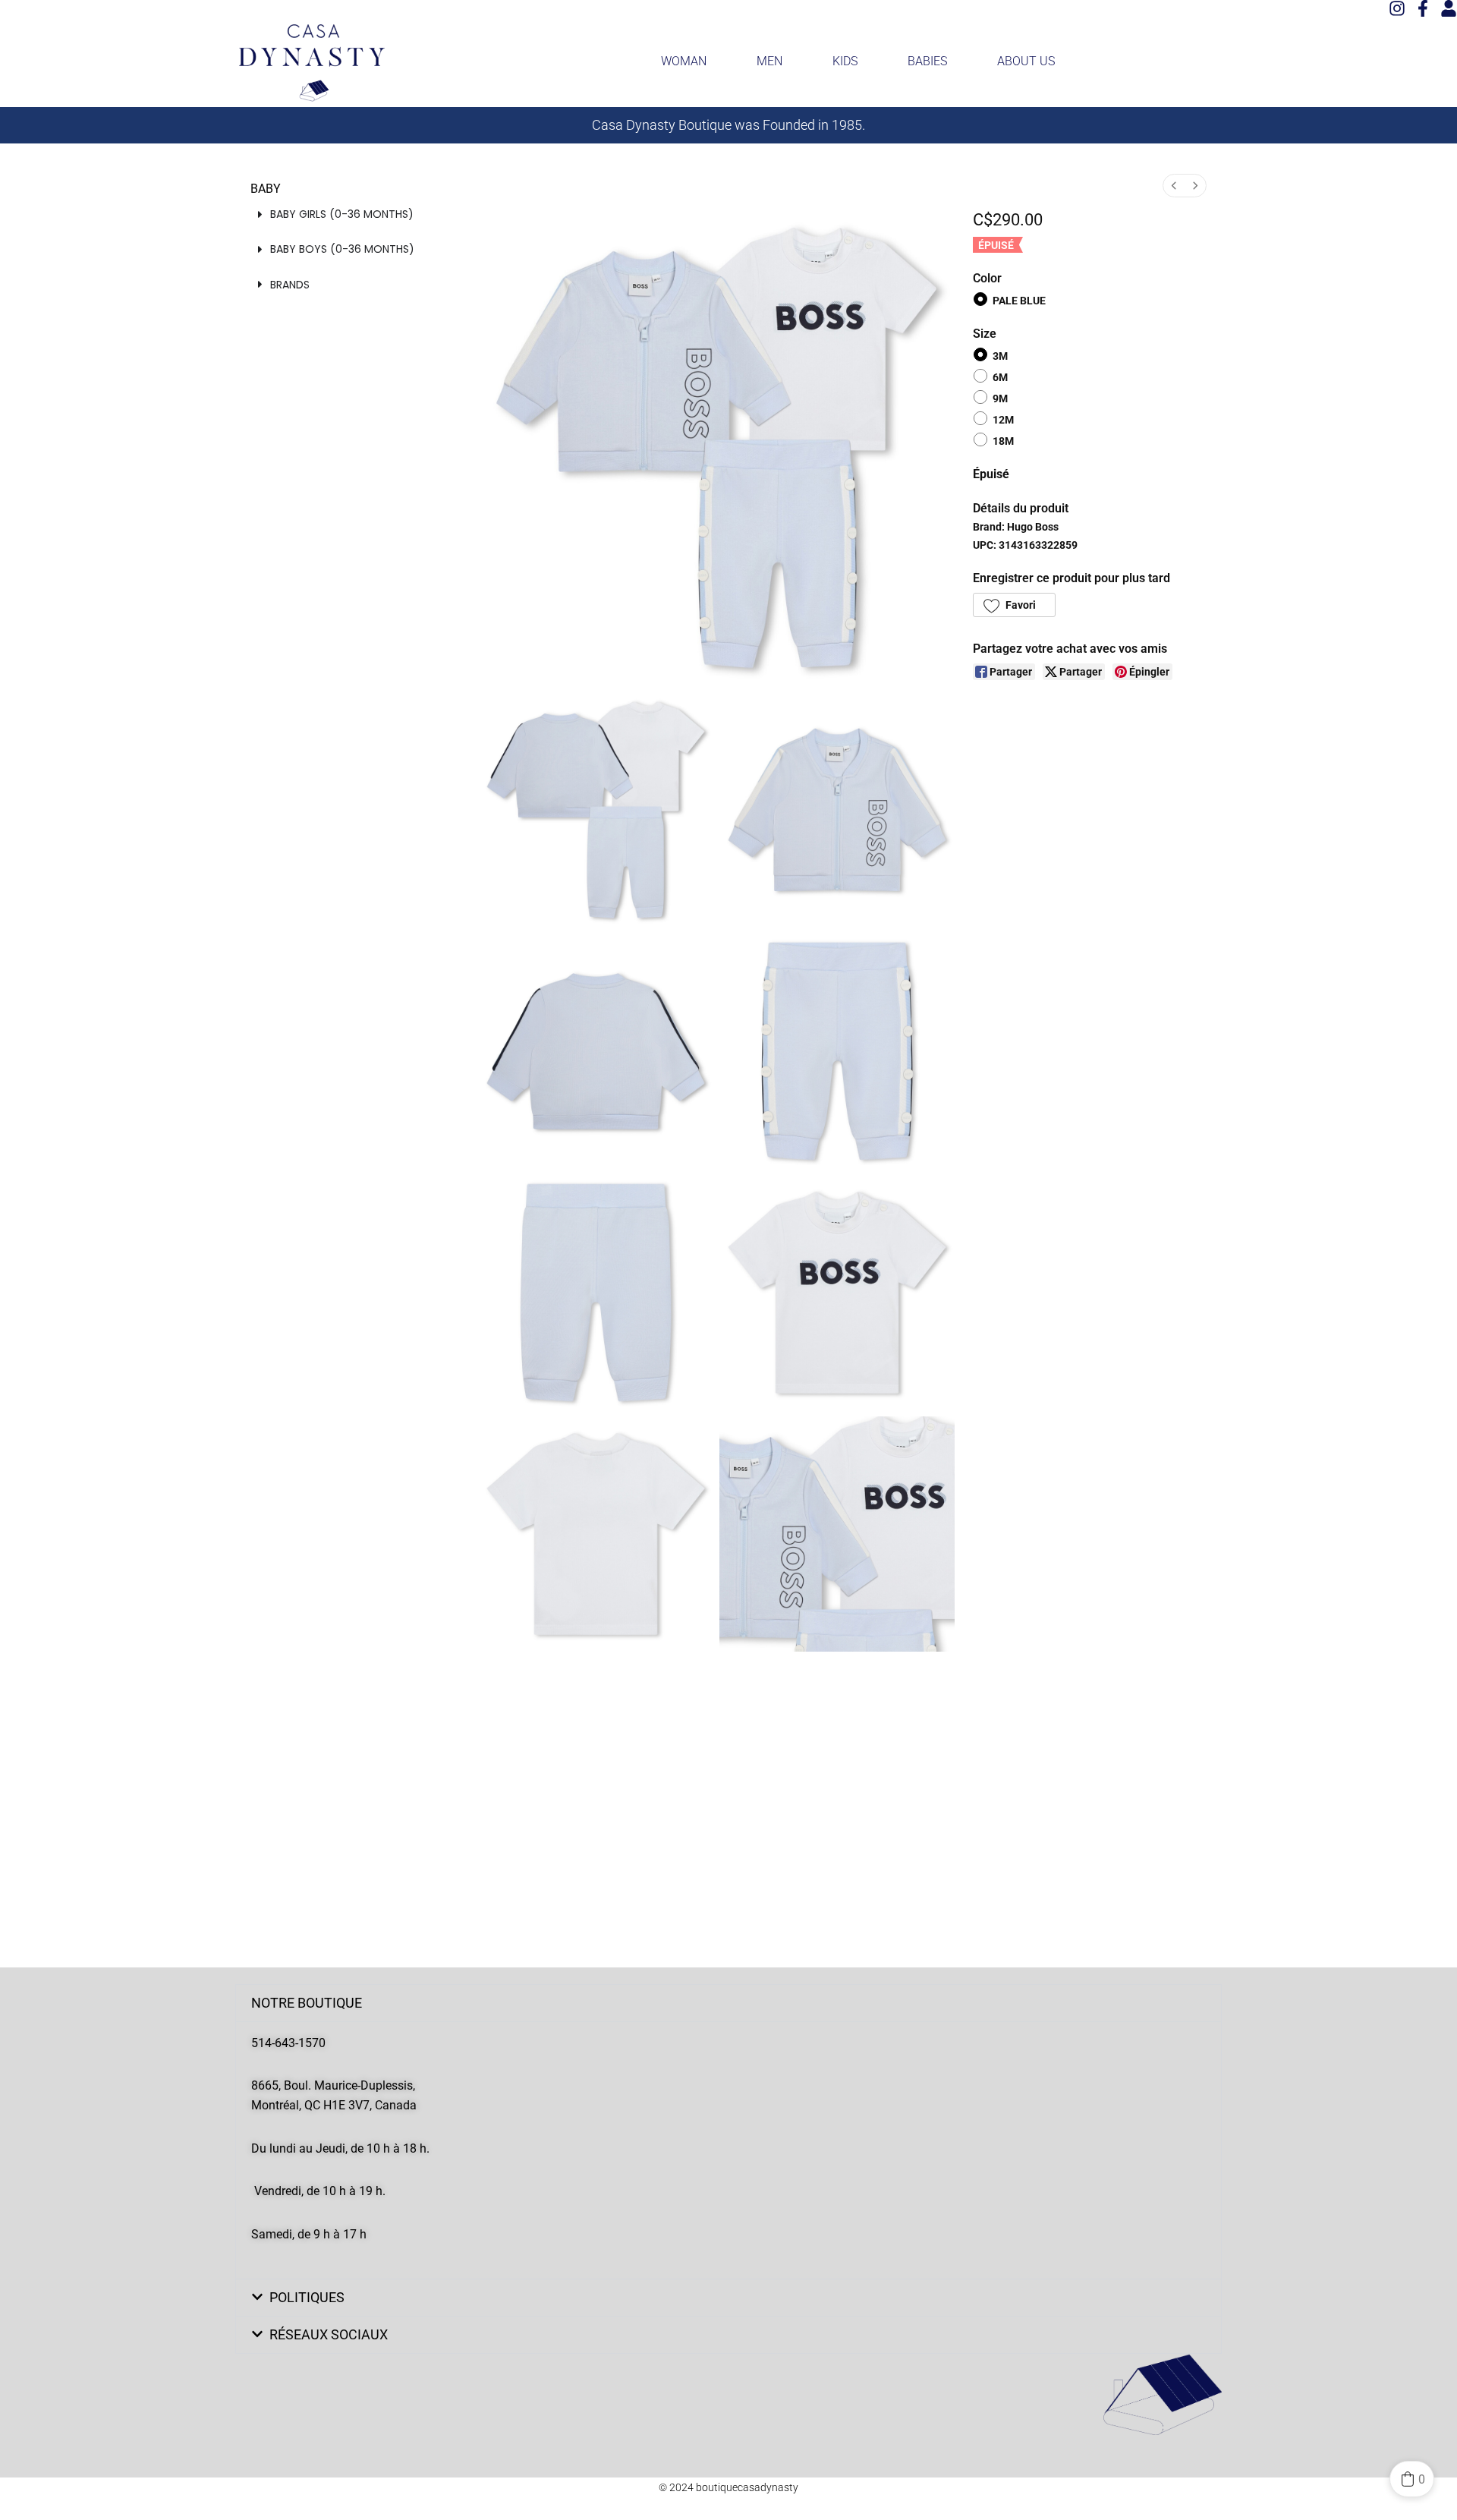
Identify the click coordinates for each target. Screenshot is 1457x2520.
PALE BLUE (1019, 301)
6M (1000, 377)
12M (1003, 420)
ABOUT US (1026, 61)
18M (1003, 441)
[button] (1014, 605)
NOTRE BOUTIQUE (307, 2003)
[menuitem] (1174, 186)
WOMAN (684, 61)
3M (1000, 355)
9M (1000, 398)
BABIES (927, 61)
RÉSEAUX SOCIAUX (329, 2334)
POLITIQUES (307, 2297)
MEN (769, 61)
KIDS (845, 61)
